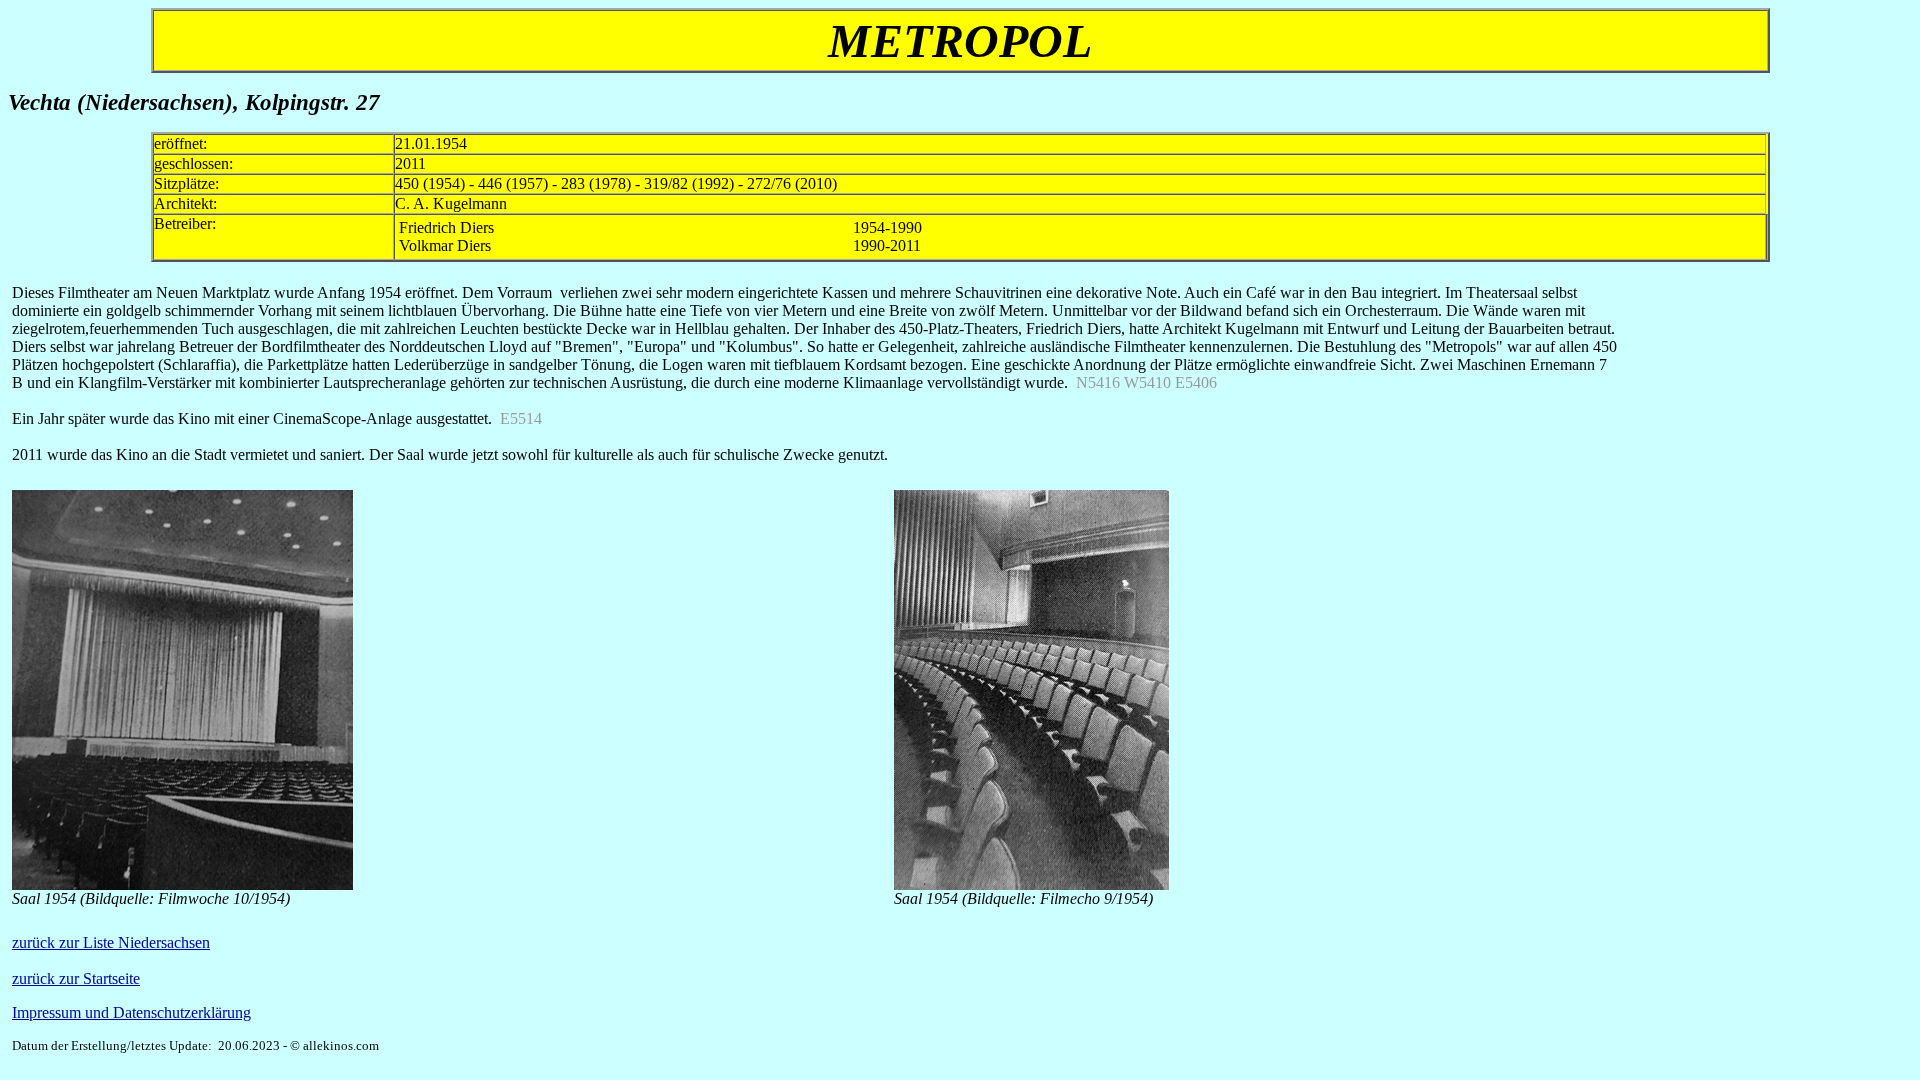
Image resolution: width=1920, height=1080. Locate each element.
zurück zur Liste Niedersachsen (111, 942)
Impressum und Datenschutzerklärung (131, 1012)
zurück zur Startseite (76, 978)
